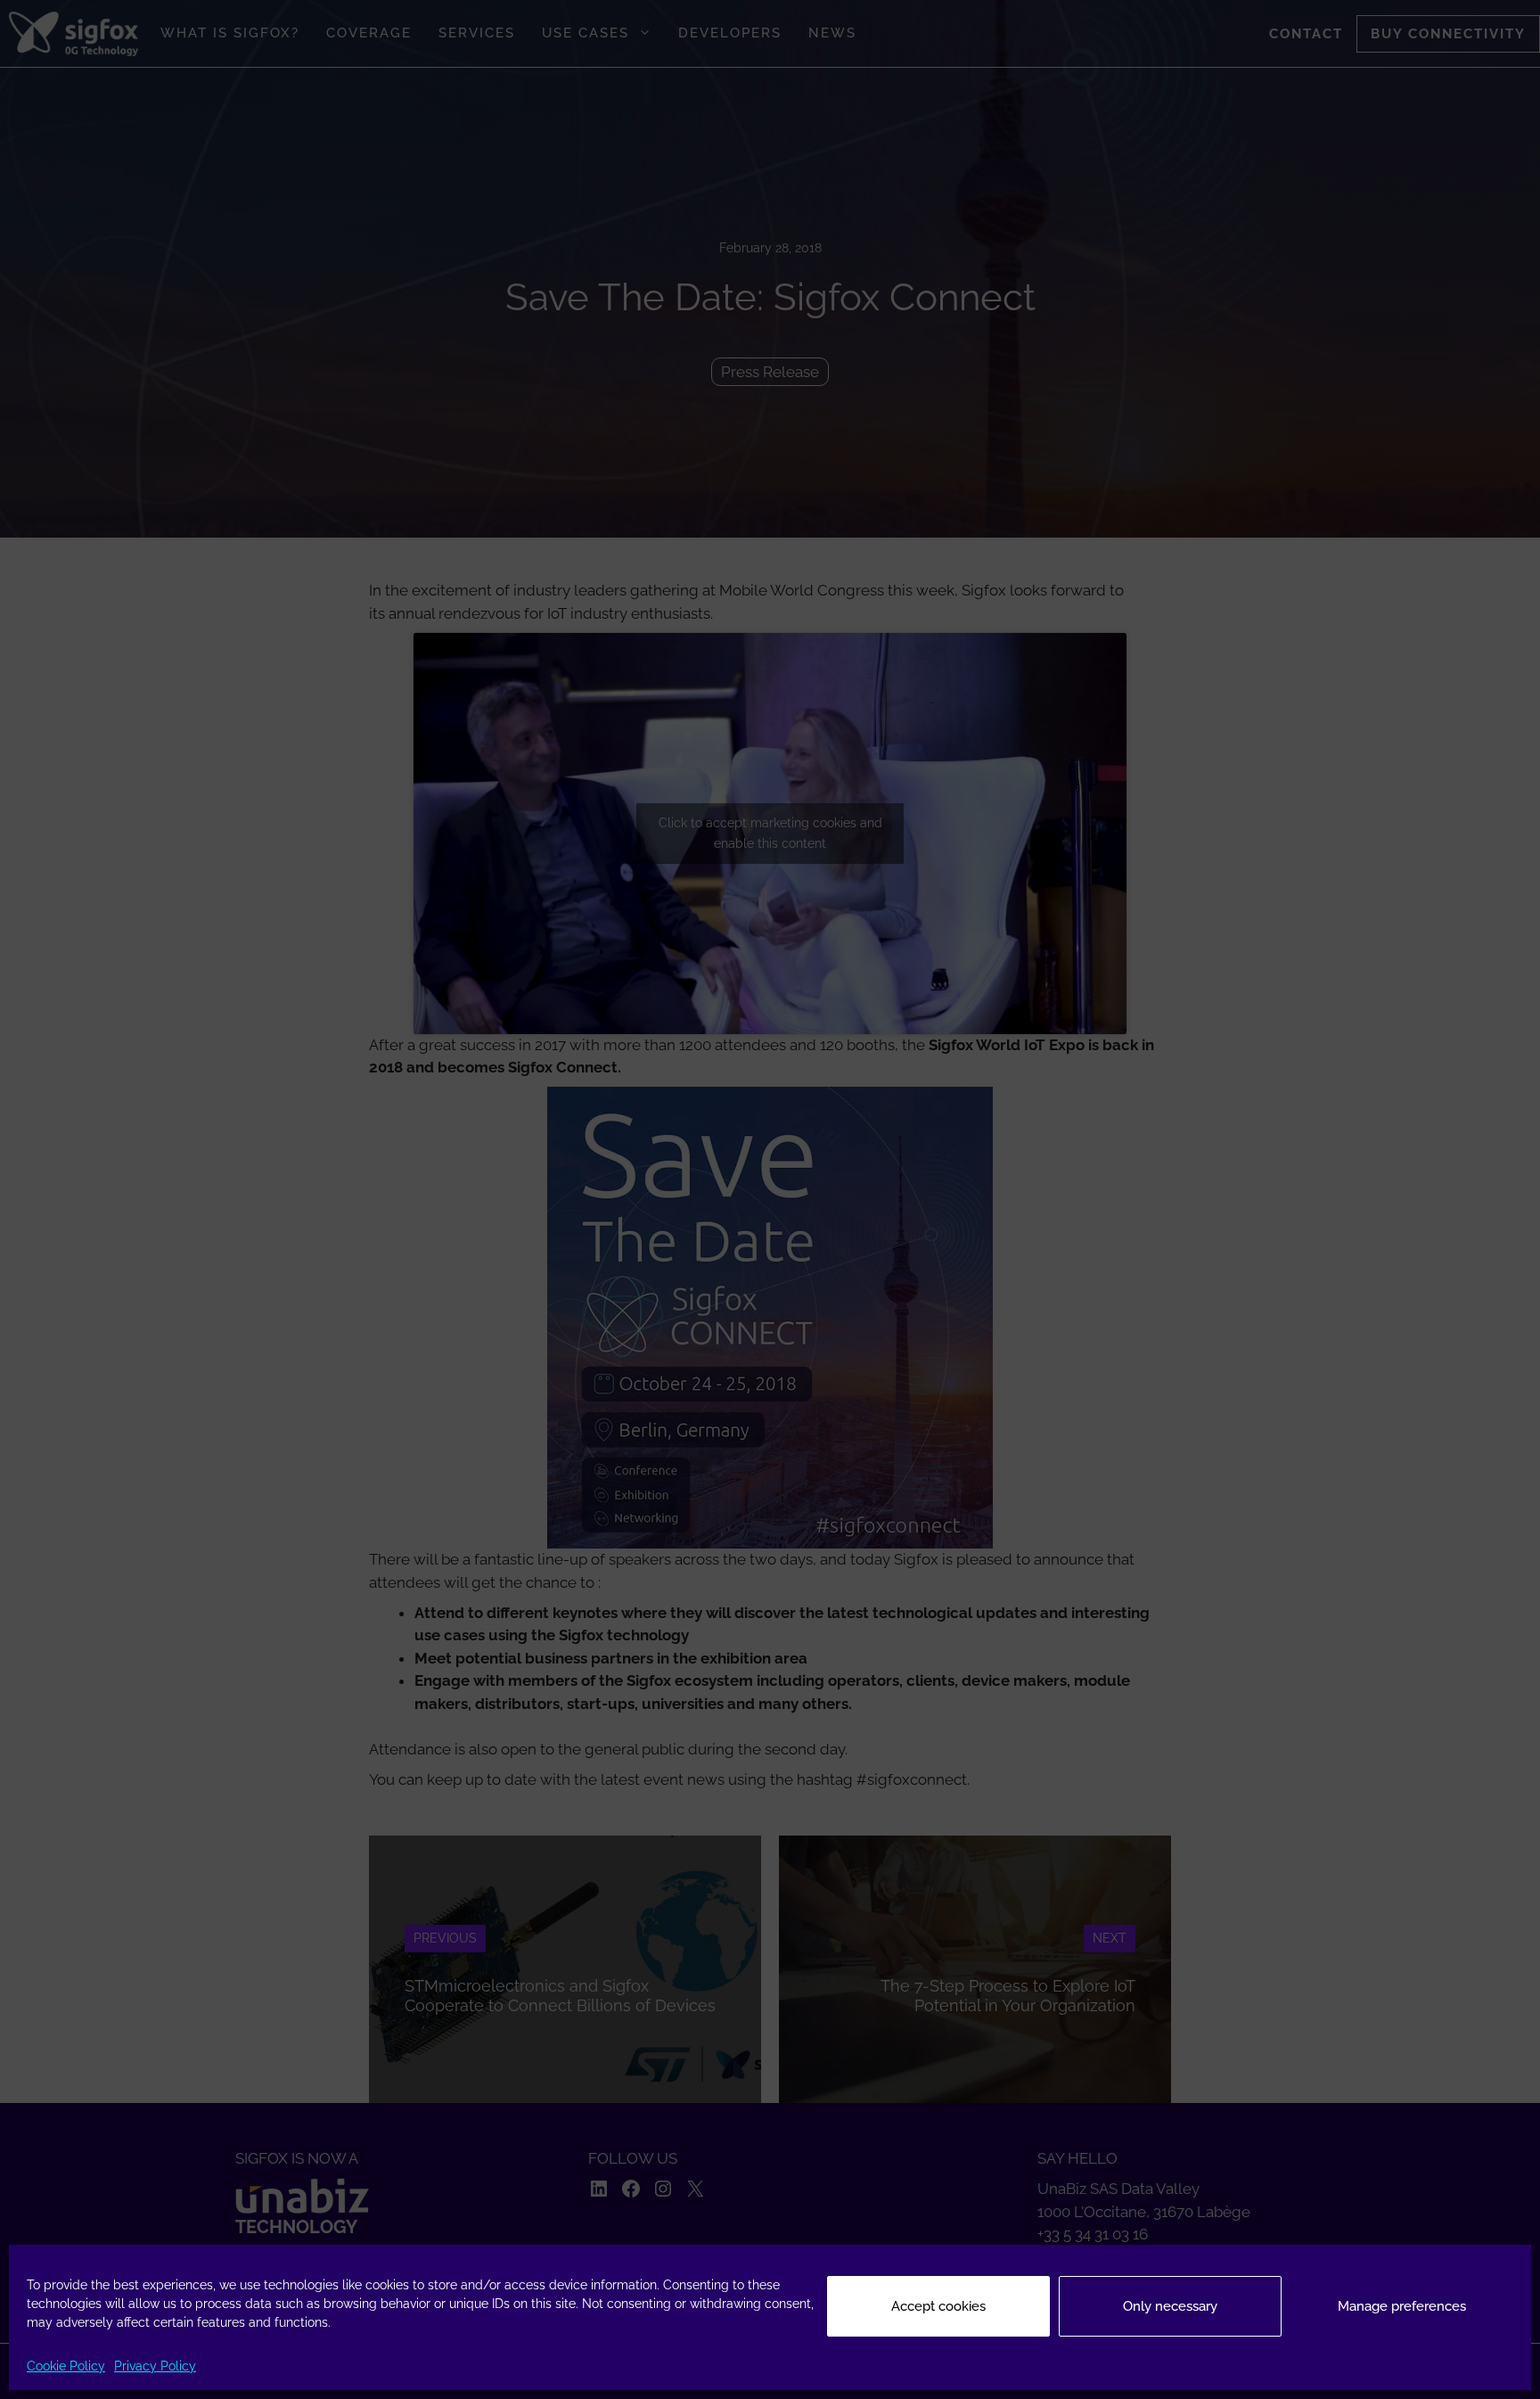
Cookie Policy (66, 2366)
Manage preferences (1402, 2306)
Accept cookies (938, 2306)
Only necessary (1170, 2306)
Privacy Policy (155, 2366)
